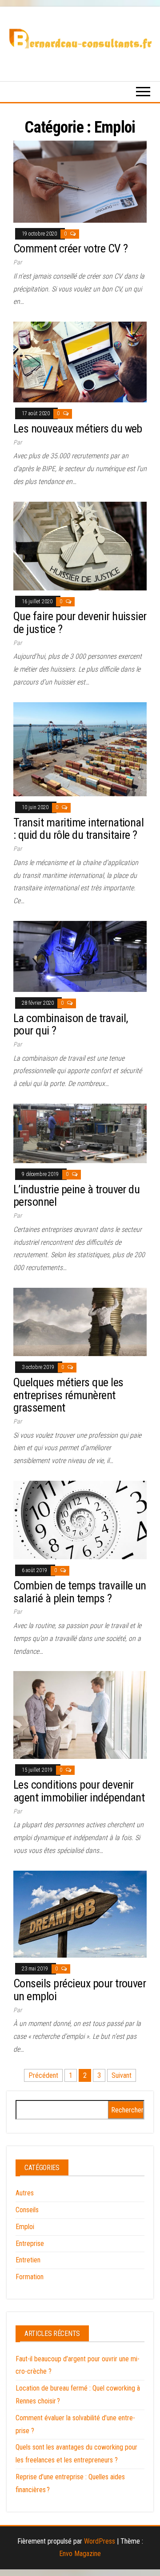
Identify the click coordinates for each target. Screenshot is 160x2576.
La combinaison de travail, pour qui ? (70, 1025)
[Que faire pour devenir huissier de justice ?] (80, 545)
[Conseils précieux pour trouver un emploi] (80, 1913)
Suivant (122, 2075)
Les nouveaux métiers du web (78, 429)
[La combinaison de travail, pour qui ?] (80, 956)
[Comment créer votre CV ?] (80, 181)
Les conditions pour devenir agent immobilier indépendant (79, 1791)
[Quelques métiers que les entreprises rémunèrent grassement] (80, 1321)
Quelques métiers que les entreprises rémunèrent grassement (68, 1395)
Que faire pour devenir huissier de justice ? (80, 623)
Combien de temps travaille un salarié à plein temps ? (80, 1592)
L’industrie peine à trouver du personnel (76, 1196)
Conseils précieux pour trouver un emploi (80, 1990)
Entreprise (30, 2244)
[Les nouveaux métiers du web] (80, 362)
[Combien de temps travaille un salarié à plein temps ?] (80, 1520)
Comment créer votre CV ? (71, 248)
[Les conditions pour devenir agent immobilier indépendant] (80, 1714)
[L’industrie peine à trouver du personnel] (80, 1133)
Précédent (43, 2075)
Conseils (27, 2210)
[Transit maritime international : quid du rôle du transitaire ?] (80, 749)
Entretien (28, 2260)
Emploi (25, 2227)
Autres (25, 2193)
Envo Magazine (80, 2554)
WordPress (100, 2541)
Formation (30, 2277)
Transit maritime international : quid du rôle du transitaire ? (78, 829)
